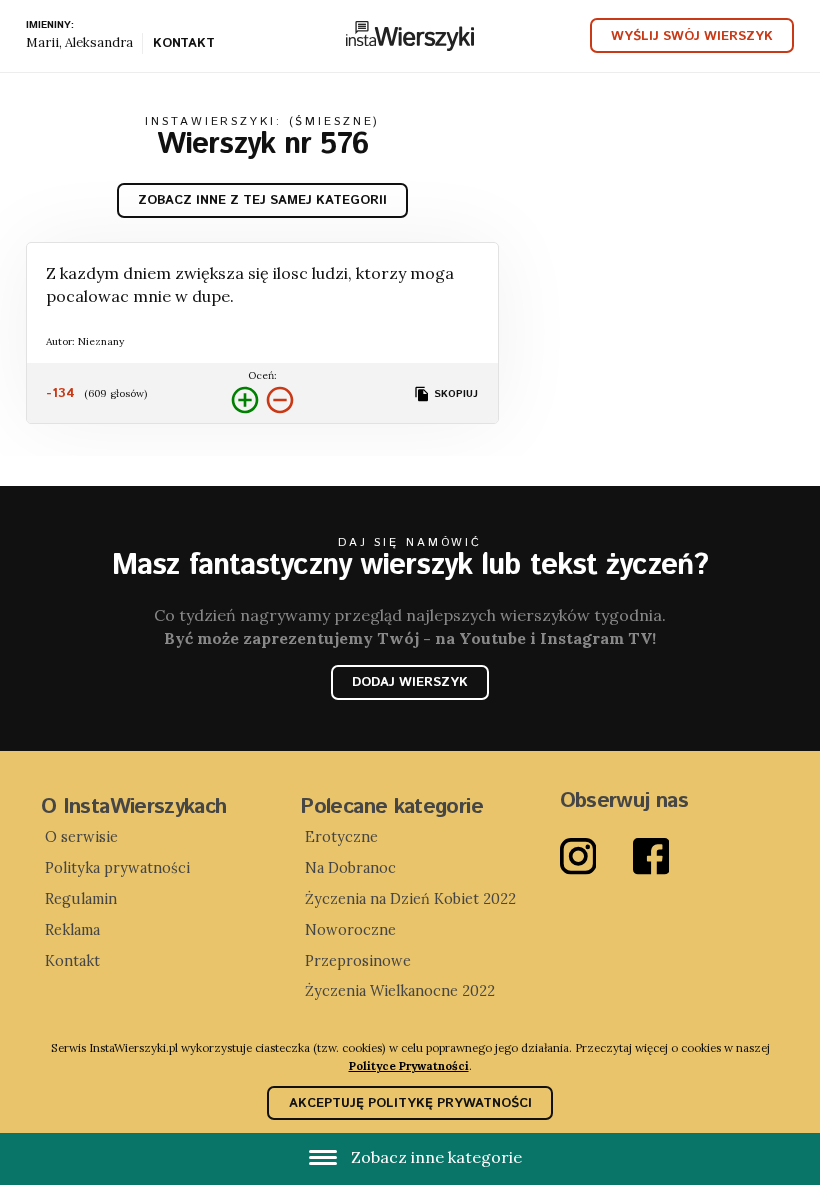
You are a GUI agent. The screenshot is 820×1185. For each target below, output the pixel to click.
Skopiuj (454, 394)
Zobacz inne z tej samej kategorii (262, 200)
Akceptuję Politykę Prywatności (410, 1103)
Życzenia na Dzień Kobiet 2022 (410, 899)
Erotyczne (341, 837)
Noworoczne (350, 930)
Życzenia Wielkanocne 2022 (400, 991)
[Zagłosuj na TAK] (245, 400)
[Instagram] (596, 856)
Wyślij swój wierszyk (692, 36)
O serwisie (81, 837)
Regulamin (81, 899)
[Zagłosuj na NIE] (280, 400)
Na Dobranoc (350, 868)
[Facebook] (669, 856)
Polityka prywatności (117, 868)
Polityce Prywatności (409, 1065)
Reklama (72, 930)
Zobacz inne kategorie (434, 1157)
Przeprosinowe (358, 961)
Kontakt (183, 45)
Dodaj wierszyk (410, 682)
